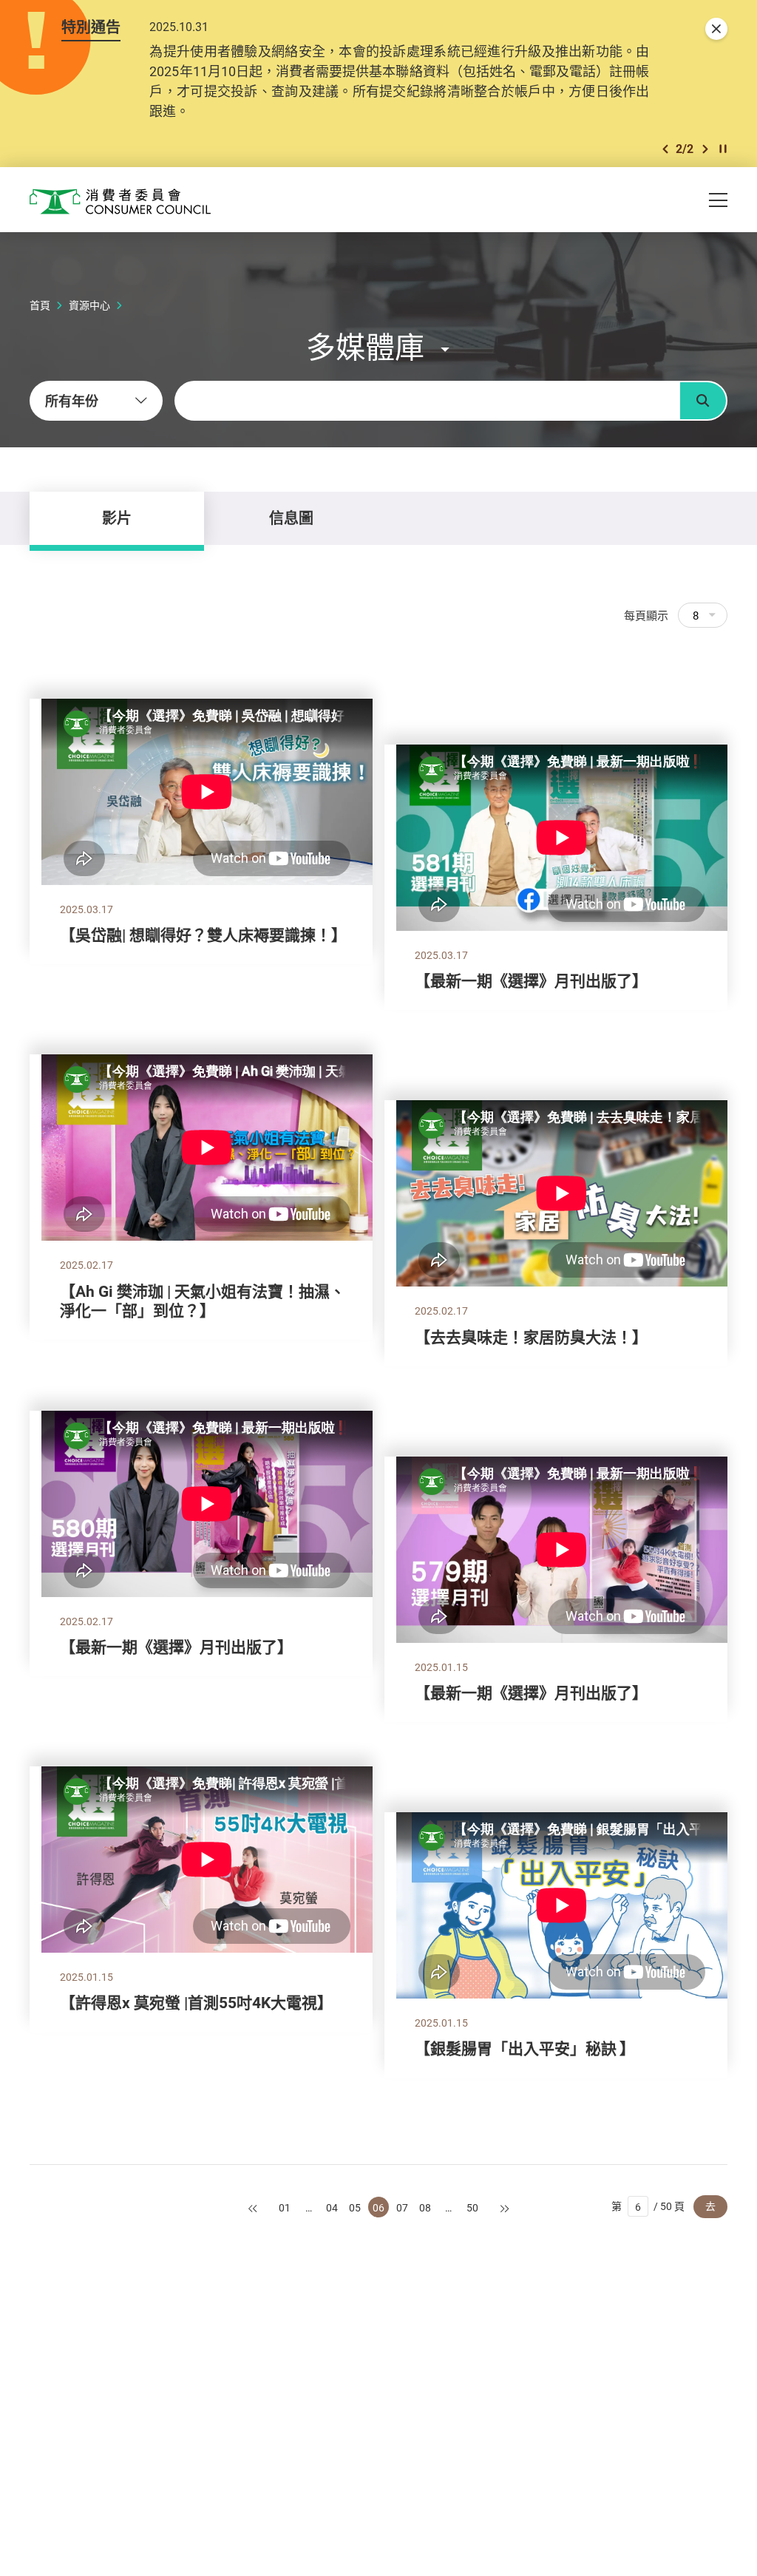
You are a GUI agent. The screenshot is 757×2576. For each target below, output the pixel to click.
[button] (665, 149)
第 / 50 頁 (648, 2206)
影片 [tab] (117, 518)
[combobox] (96, 401)
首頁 (40, 305)
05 (355, 2207)
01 (285, 2207)
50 (472, 2207)
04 (332, 2207)
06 (378, 2207)
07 (402, 2207)
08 (425, 2207)
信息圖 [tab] (291, 518)
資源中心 (89, 305)
